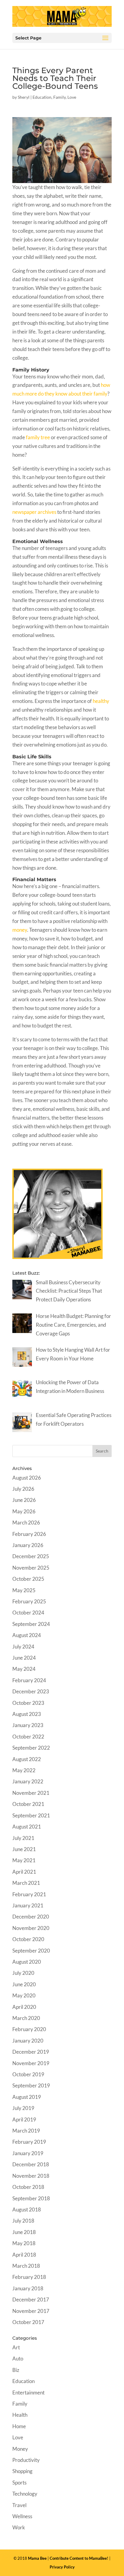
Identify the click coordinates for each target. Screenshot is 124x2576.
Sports (19, 2483)
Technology (25, 2494)
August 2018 (27, 2209)
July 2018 (23, 2221)
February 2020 (29, 2029)
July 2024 (23, 1647)
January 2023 (28, 1725)
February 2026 (29, 1534)
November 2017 (31, 2311)
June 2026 (24, 1500)
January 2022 (28, 1781)
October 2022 (28, 1737)
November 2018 (31, 2176)
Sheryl (24, 97)
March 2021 (26, 1883)
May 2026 (24, 1511)
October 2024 (28, 1613)
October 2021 (28, 1804)
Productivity (26, 2460)
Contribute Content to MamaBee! (79, 2558)
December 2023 (31, 1691)
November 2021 (31, 1793)
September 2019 (31, 2085)
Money (20, 2449)
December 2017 (31, 2299)
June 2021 (24, 1849)
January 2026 (28, 1545)
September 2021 (31, 1815)
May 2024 (24, 1669)
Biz (16, 2370)
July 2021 (23, 1838)
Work (19, 2527)
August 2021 (27, 1827)
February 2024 (29, 1680)
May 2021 (24, 1860)
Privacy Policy (62, 2567)
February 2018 (29, 2277)
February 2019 (29, 2142)
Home (19, 2426)
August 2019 (27, 2097)
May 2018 (24, 2243)
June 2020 (24, 1984)
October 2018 (28, 2187)
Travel (19, 2505)
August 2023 (27, 1714)
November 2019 (31, 2063)
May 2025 (24, 1590)
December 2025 (31, 1556)
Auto (18, 2358)
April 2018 (24, 2255)
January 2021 (28, 1905)
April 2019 (24, 2119)
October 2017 (28, 2322)
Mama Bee (37, 2558)
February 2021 (29, 1894)
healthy (101, 701)
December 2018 (31, 2164)
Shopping (22, 2471)
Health (20, 2415)
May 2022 (24, 1770)
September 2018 (31, 2198)
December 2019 (31, 2052)
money (20, 930)
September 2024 (31, 1624)
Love (72, 97)
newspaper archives (35, 512)
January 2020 (28, 2041)
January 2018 (28, 2288)
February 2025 (29, 1601)
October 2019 (28, 2074)
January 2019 (28, 2153)
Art (16, 2347)
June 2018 (24, 2232)
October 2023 (28, 1703)
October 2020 (28, 1939)
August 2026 (27, 1478)
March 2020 (26, 2018)
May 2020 (24, 1995)
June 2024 (24, 1658)
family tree (38, 437)
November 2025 (31, 1568)
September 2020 (31, 1951)
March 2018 (26, 2266)
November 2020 (31, 1928)
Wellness (22, 2516)
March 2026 (26, 1523)
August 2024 (27, 1635)
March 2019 (26, 2131)
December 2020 (31, 1917)
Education (42, 97)
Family (59, 97)
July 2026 (23, 1489)
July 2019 (23, 2108)
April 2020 (24, 2007)
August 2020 (27, 1962)
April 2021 (24, 1872)
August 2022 (27, 1759)
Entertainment (28, 2393)
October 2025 (28, 1579)
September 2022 (31, 1748)
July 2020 (23, 1973)
